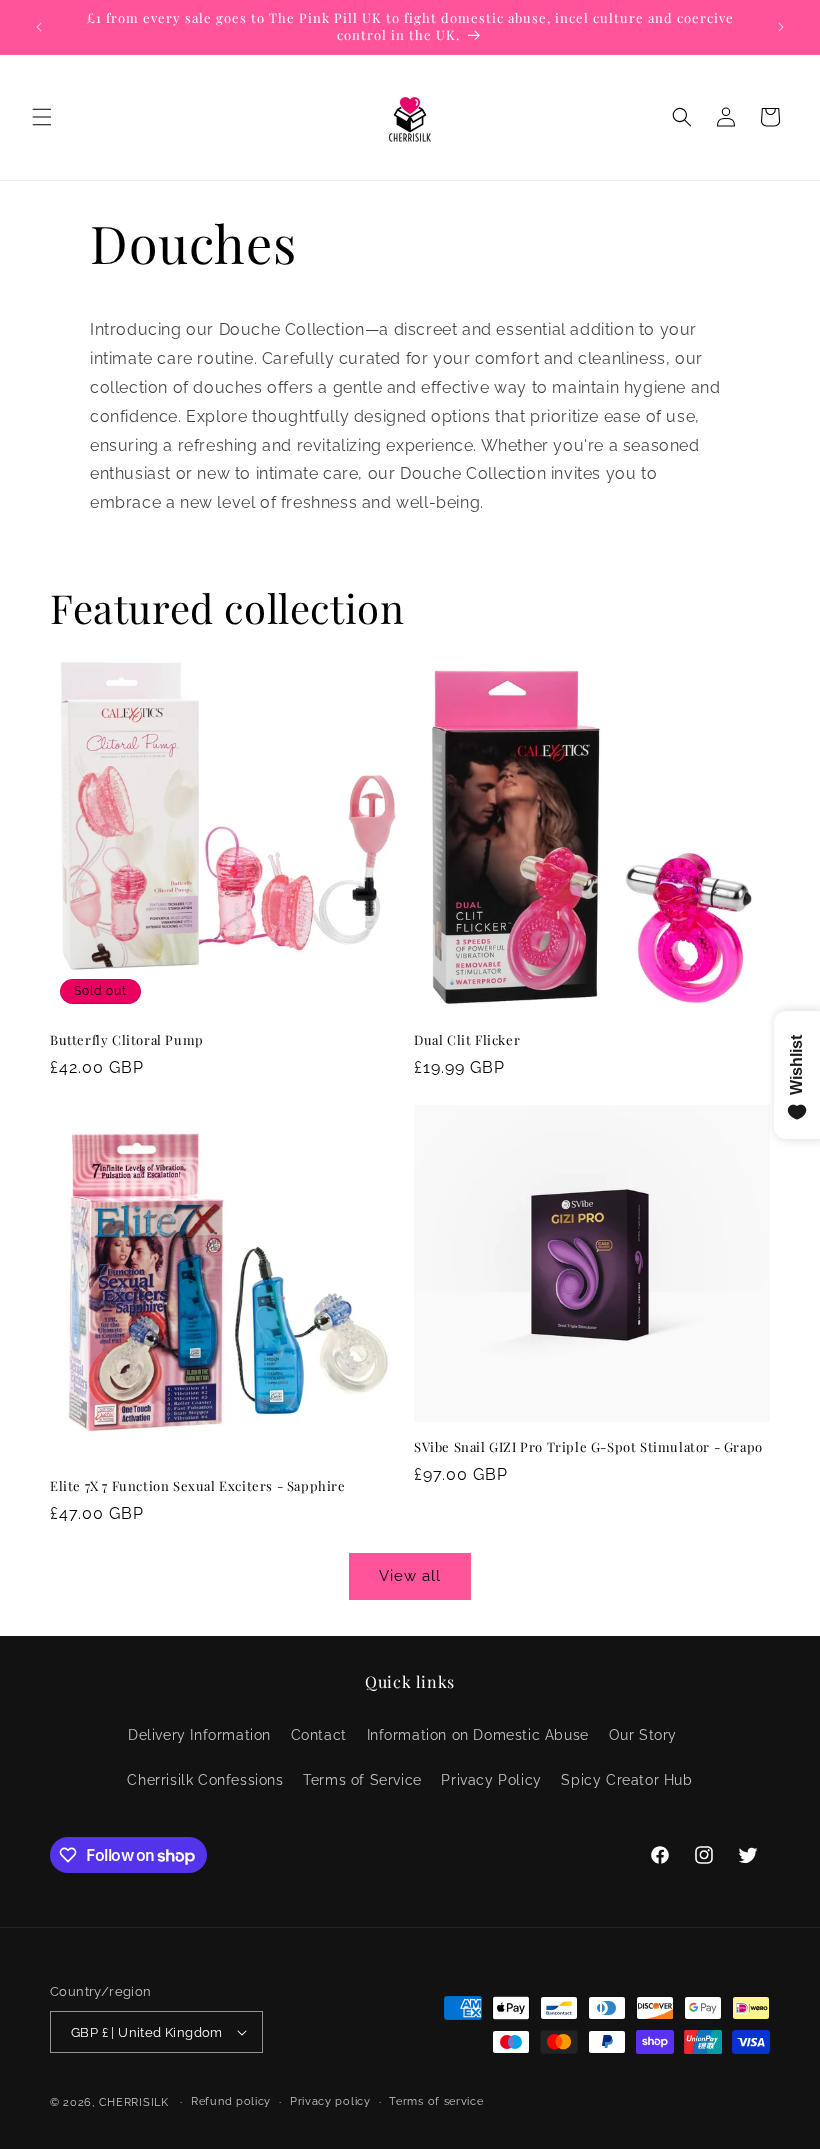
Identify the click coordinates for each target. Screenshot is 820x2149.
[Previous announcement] (39, 27)
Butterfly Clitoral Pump (127, 1040)
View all (410, 1576)
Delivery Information (199, 1735)
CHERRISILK (134, 2102)
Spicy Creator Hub (626, 1780)
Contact (319, 1735)
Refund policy (231, 2101)
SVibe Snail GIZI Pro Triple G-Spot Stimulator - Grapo (588, 1447)
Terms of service (436, 2101)
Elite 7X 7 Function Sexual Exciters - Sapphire (198, 1486)
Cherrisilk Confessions (205, 1780)
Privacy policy (330, 2101)
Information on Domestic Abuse (478, 1735)
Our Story (643, 1735)
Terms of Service (362, 1780)
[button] (42, 117)
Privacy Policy (491, 1780)
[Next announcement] (781, 27)
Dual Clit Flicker (467, 1040)
